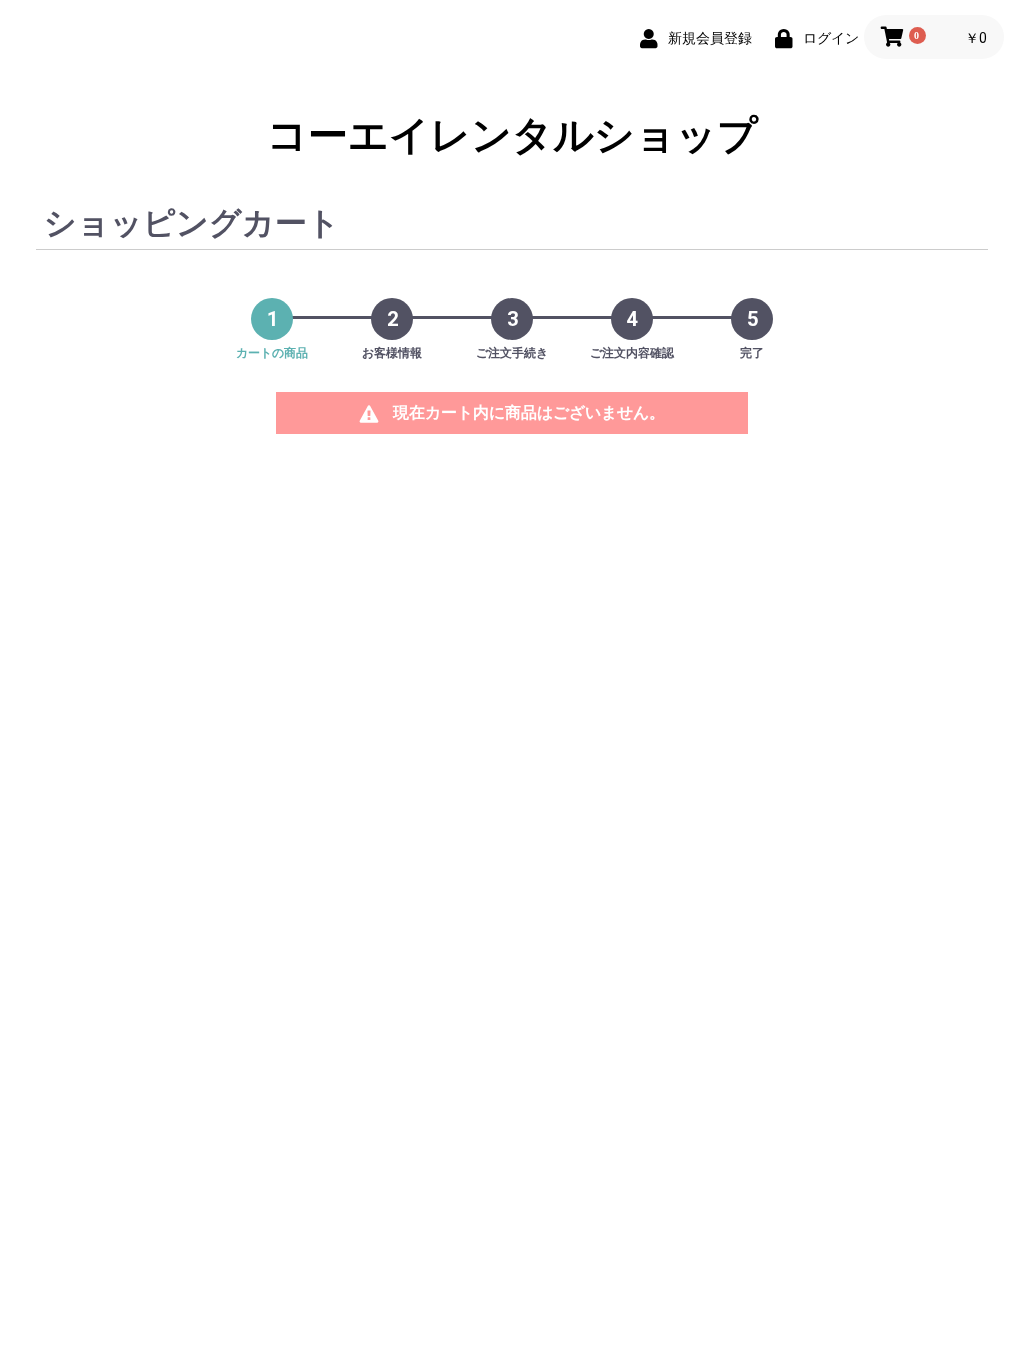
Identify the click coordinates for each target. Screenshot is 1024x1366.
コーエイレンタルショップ (512, 136)
